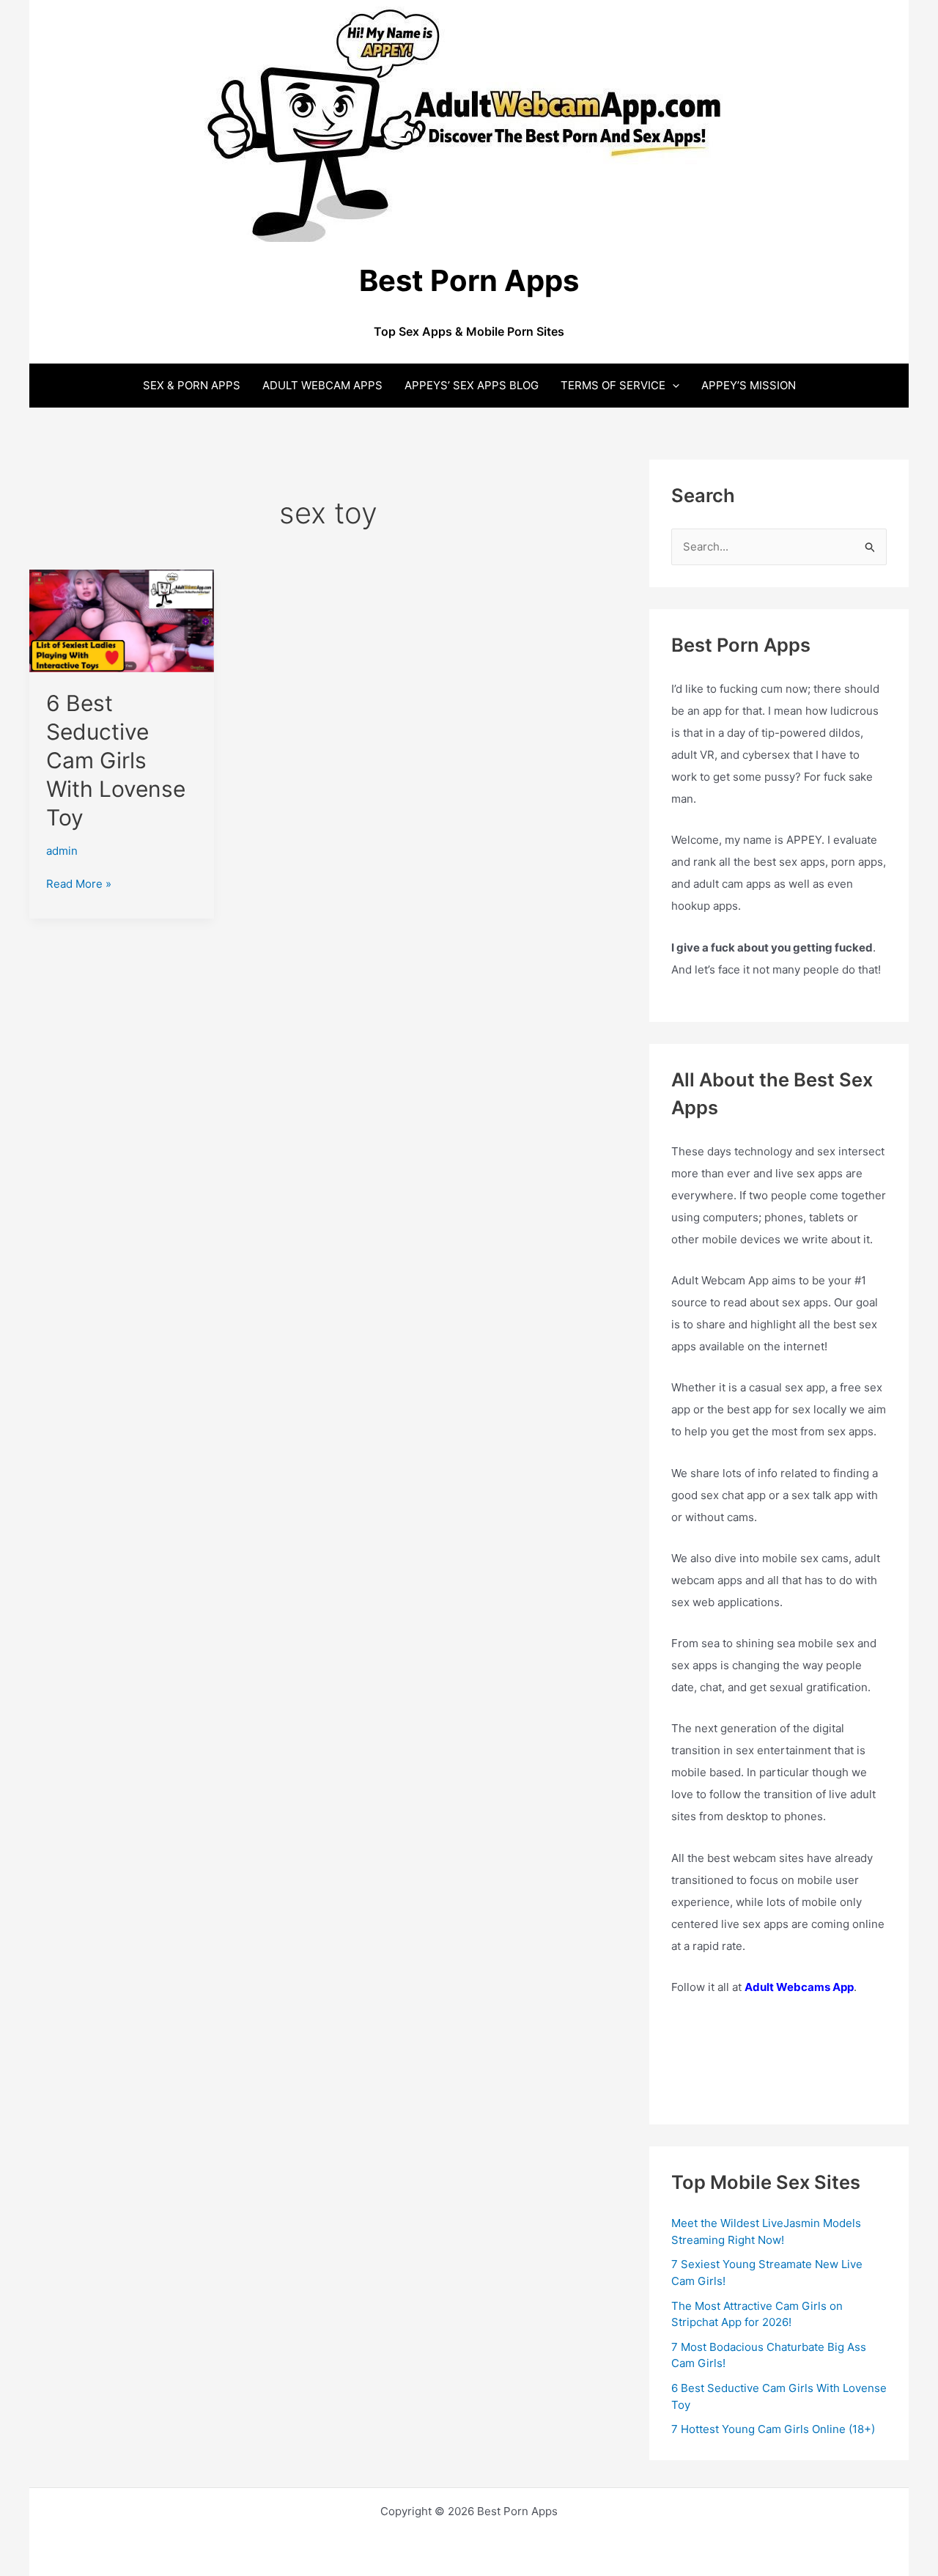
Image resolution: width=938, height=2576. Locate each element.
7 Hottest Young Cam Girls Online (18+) (773, 2429)
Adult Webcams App (799, 1987)
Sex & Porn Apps (192, 385)
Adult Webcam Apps (322, 385)
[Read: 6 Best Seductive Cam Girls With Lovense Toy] (122, 620)
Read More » (79, 885)
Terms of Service (613, 385)
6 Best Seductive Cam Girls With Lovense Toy (116, 760)
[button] (672, 385)
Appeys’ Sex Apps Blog (472, 385)
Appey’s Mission (749, 385)
